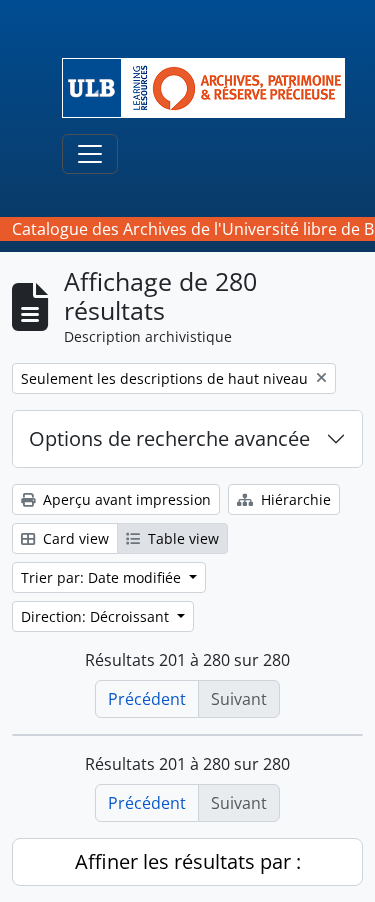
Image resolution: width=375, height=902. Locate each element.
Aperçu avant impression (125, 499)
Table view (181, 538)
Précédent (147, 699)
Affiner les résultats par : (188, 861)
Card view (74, 538)
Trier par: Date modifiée (103, 577)
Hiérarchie (294, 499)
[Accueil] (211, 88)
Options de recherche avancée (169, 438)
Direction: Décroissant (97, 616)
